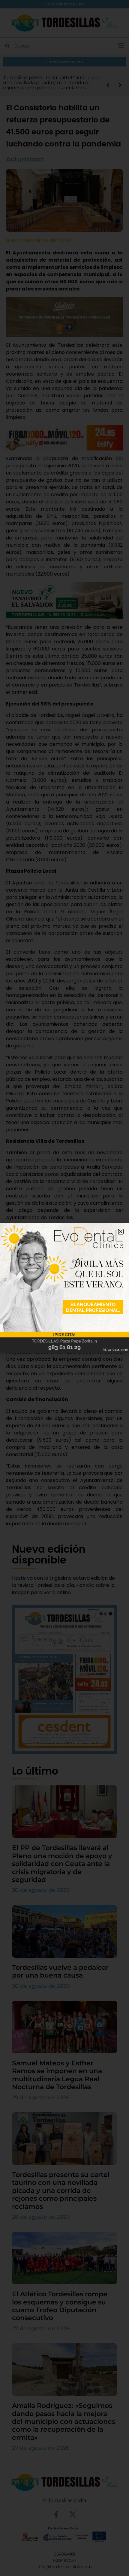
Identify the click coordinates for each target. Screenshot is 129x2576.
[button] (121, 1232)
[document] (64, 1288)
